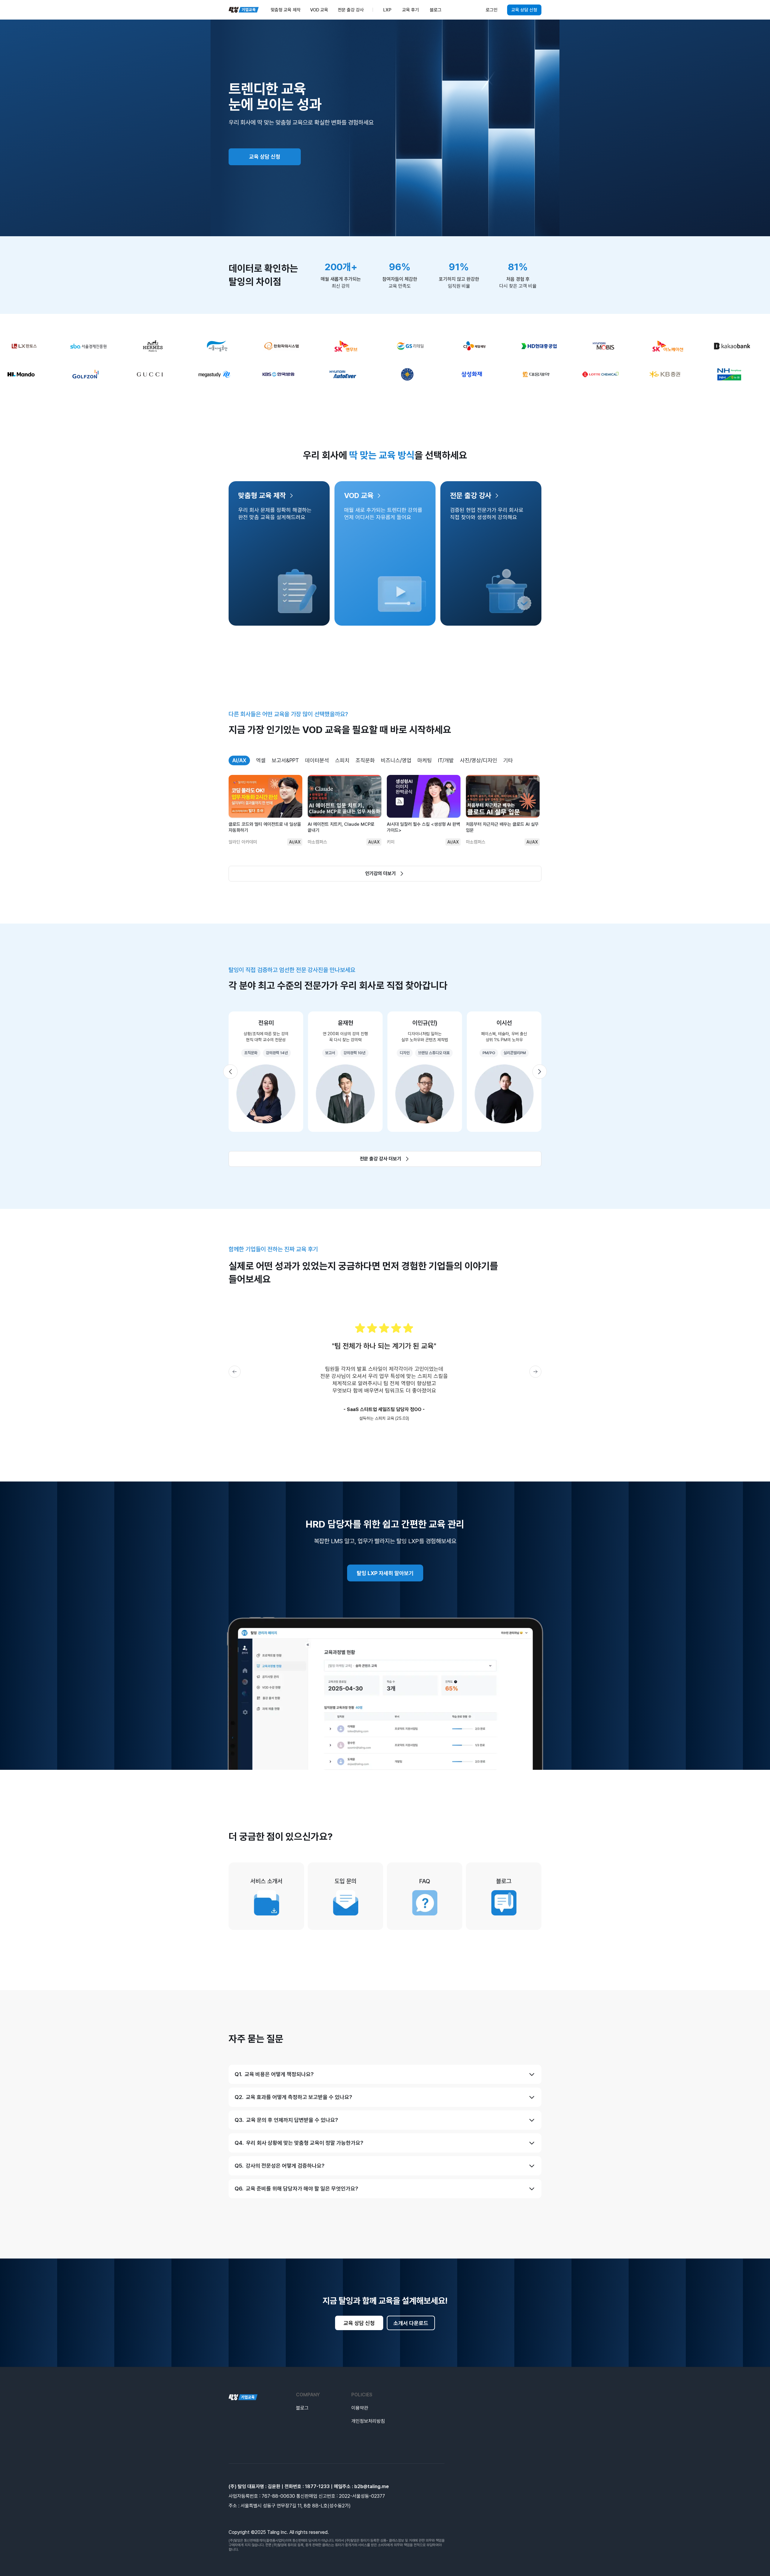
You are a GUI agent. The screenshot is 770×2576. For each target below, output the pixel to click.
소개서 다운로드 (411, 2323)
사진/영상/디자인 (479, 760)
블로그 (302, 2408)
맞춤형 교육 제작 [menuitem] (286, 10)
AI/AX (239, 760)
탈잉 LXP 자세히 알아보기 (385, 1573)
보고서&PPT (285, 760)
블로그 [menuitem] (436, 10)
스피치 (342, 760)
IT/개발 (446, 760)
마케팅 (425, 760)
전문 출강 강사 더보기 (380, 1159)
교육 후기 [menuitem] (411, 10)
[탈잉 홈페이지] (243, 2397)
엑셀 (261, 760)
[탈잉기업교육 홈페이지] (244, 10)
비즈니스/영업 (396, 760)
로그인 (492, 10)
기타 (508, 760)
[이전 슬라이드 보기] (230, 1072)
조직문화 (365, 760)
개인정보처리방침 (368, 2421)
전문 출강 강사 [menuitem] (351, 10)
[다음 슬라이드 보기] (540, 1072)
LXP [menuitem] (387, 10)
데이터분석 (317, 760)
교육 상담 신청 (524, 10)
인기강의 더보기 (380, 873)
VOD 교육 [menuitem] (319, 10)
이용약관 (360, 2408)
